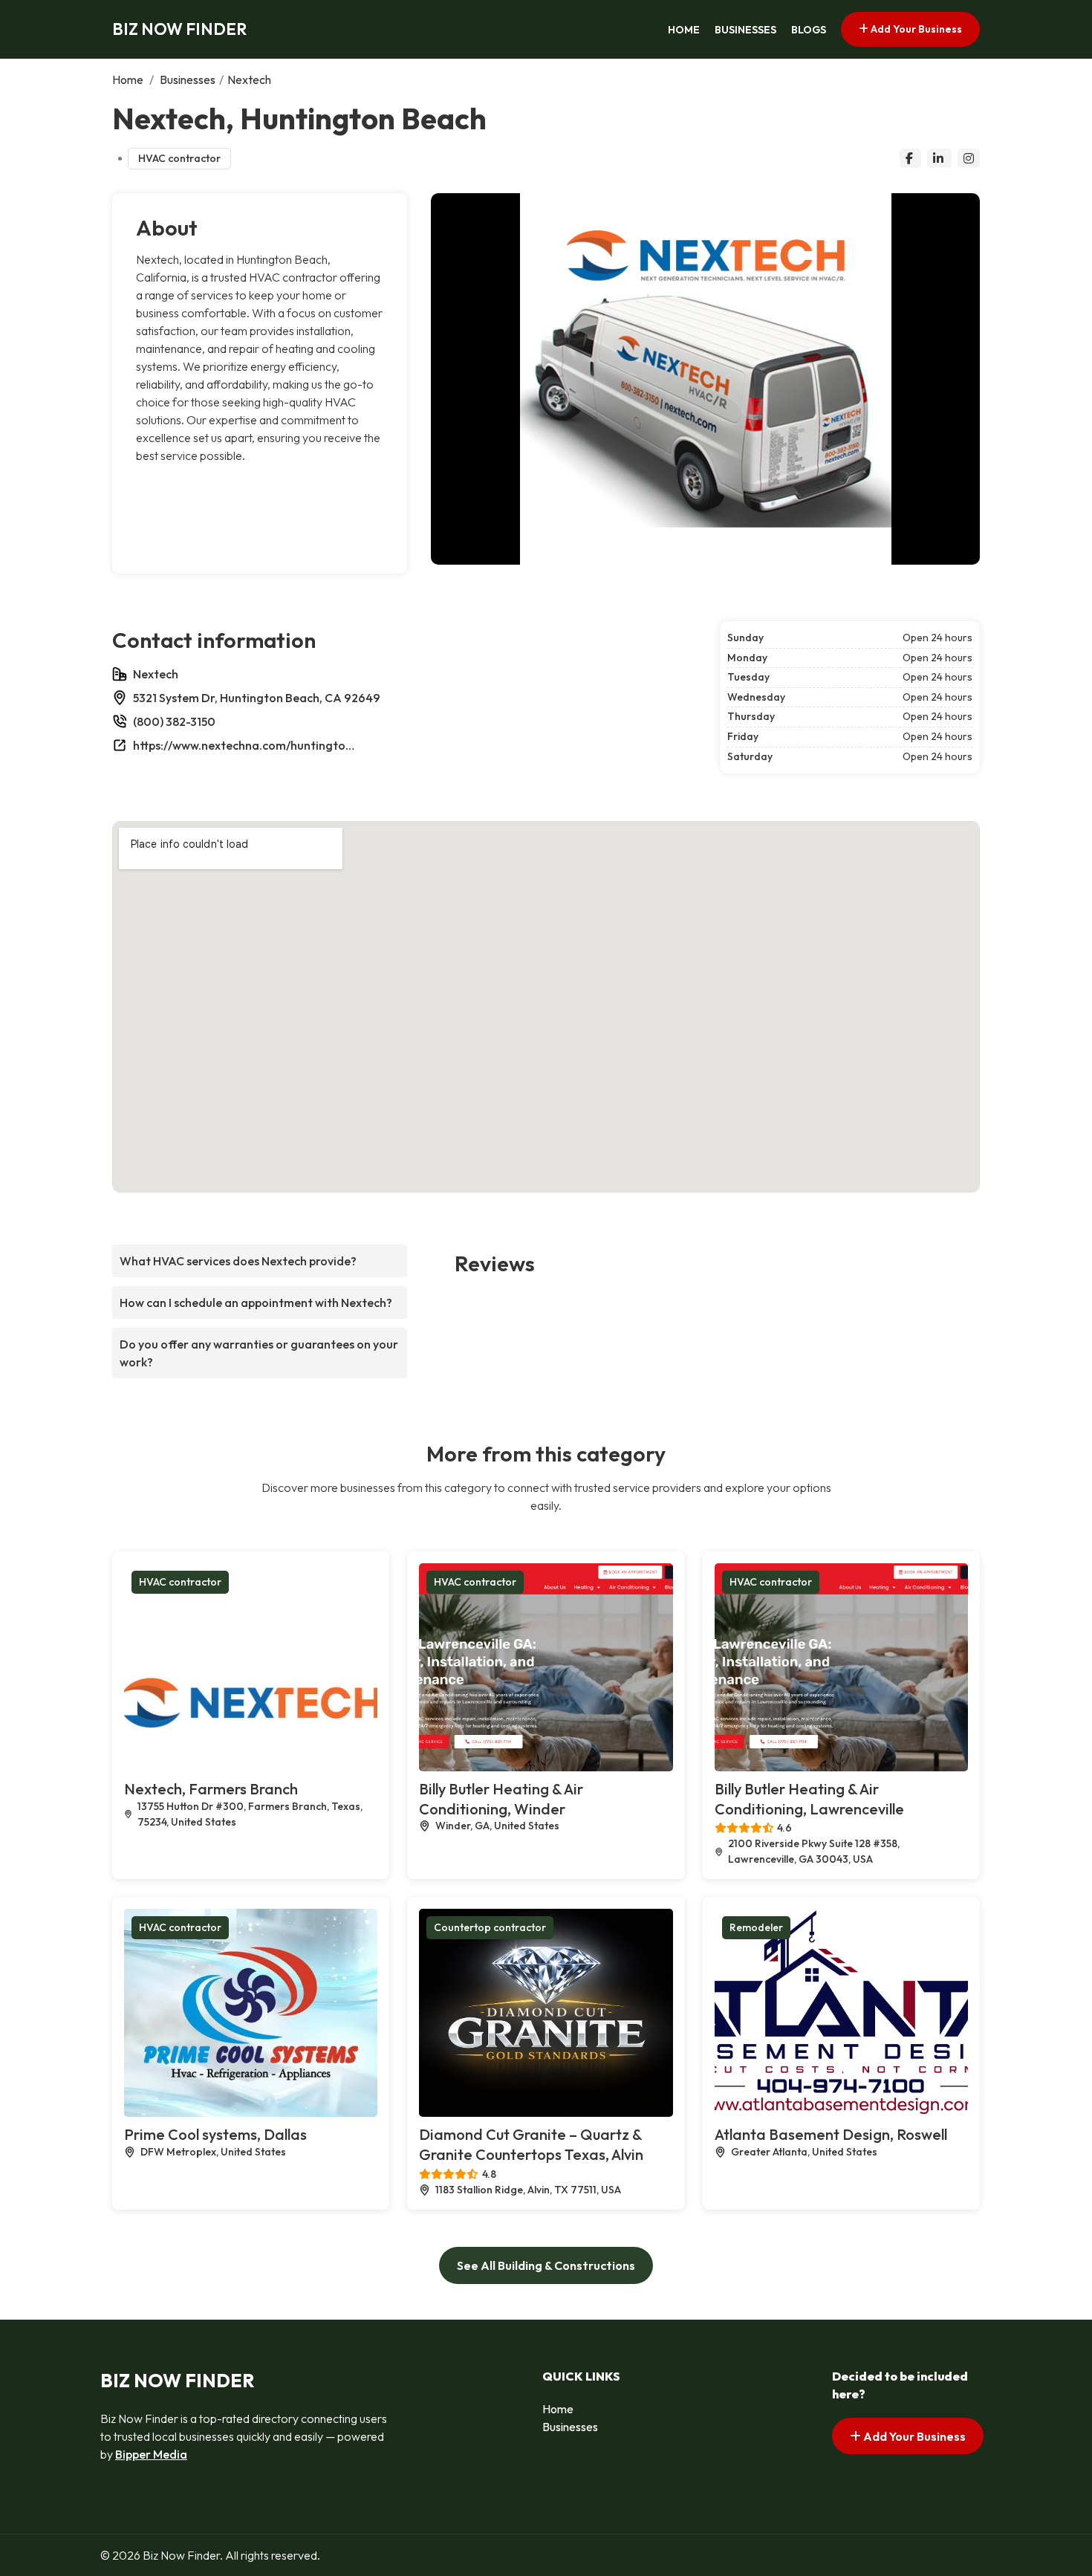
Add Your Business (915, 29)
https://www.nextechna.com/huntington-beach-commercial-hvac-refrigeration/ (244, 745)
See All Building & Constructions (546, 2265)
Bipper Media (151, 2454)
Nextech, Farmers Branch (211, 1789)
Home (684, 30)
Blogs (809, 30)
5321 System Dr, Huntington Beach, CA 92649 (257, 698)
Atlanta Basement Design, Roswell (831, 2134)
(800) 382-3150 (174, 721)
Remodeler (756, 1927)
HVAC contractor (179, 158)
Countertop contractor (490, 1927)
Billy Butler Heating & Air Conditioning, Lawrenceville (809, 1799)
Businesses (745, 30)
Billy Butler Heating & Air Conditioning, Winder (501, 1799)
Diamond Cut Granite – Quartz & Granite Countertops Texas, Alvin (531, 2144)
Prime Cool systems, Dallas (215, 2134)
